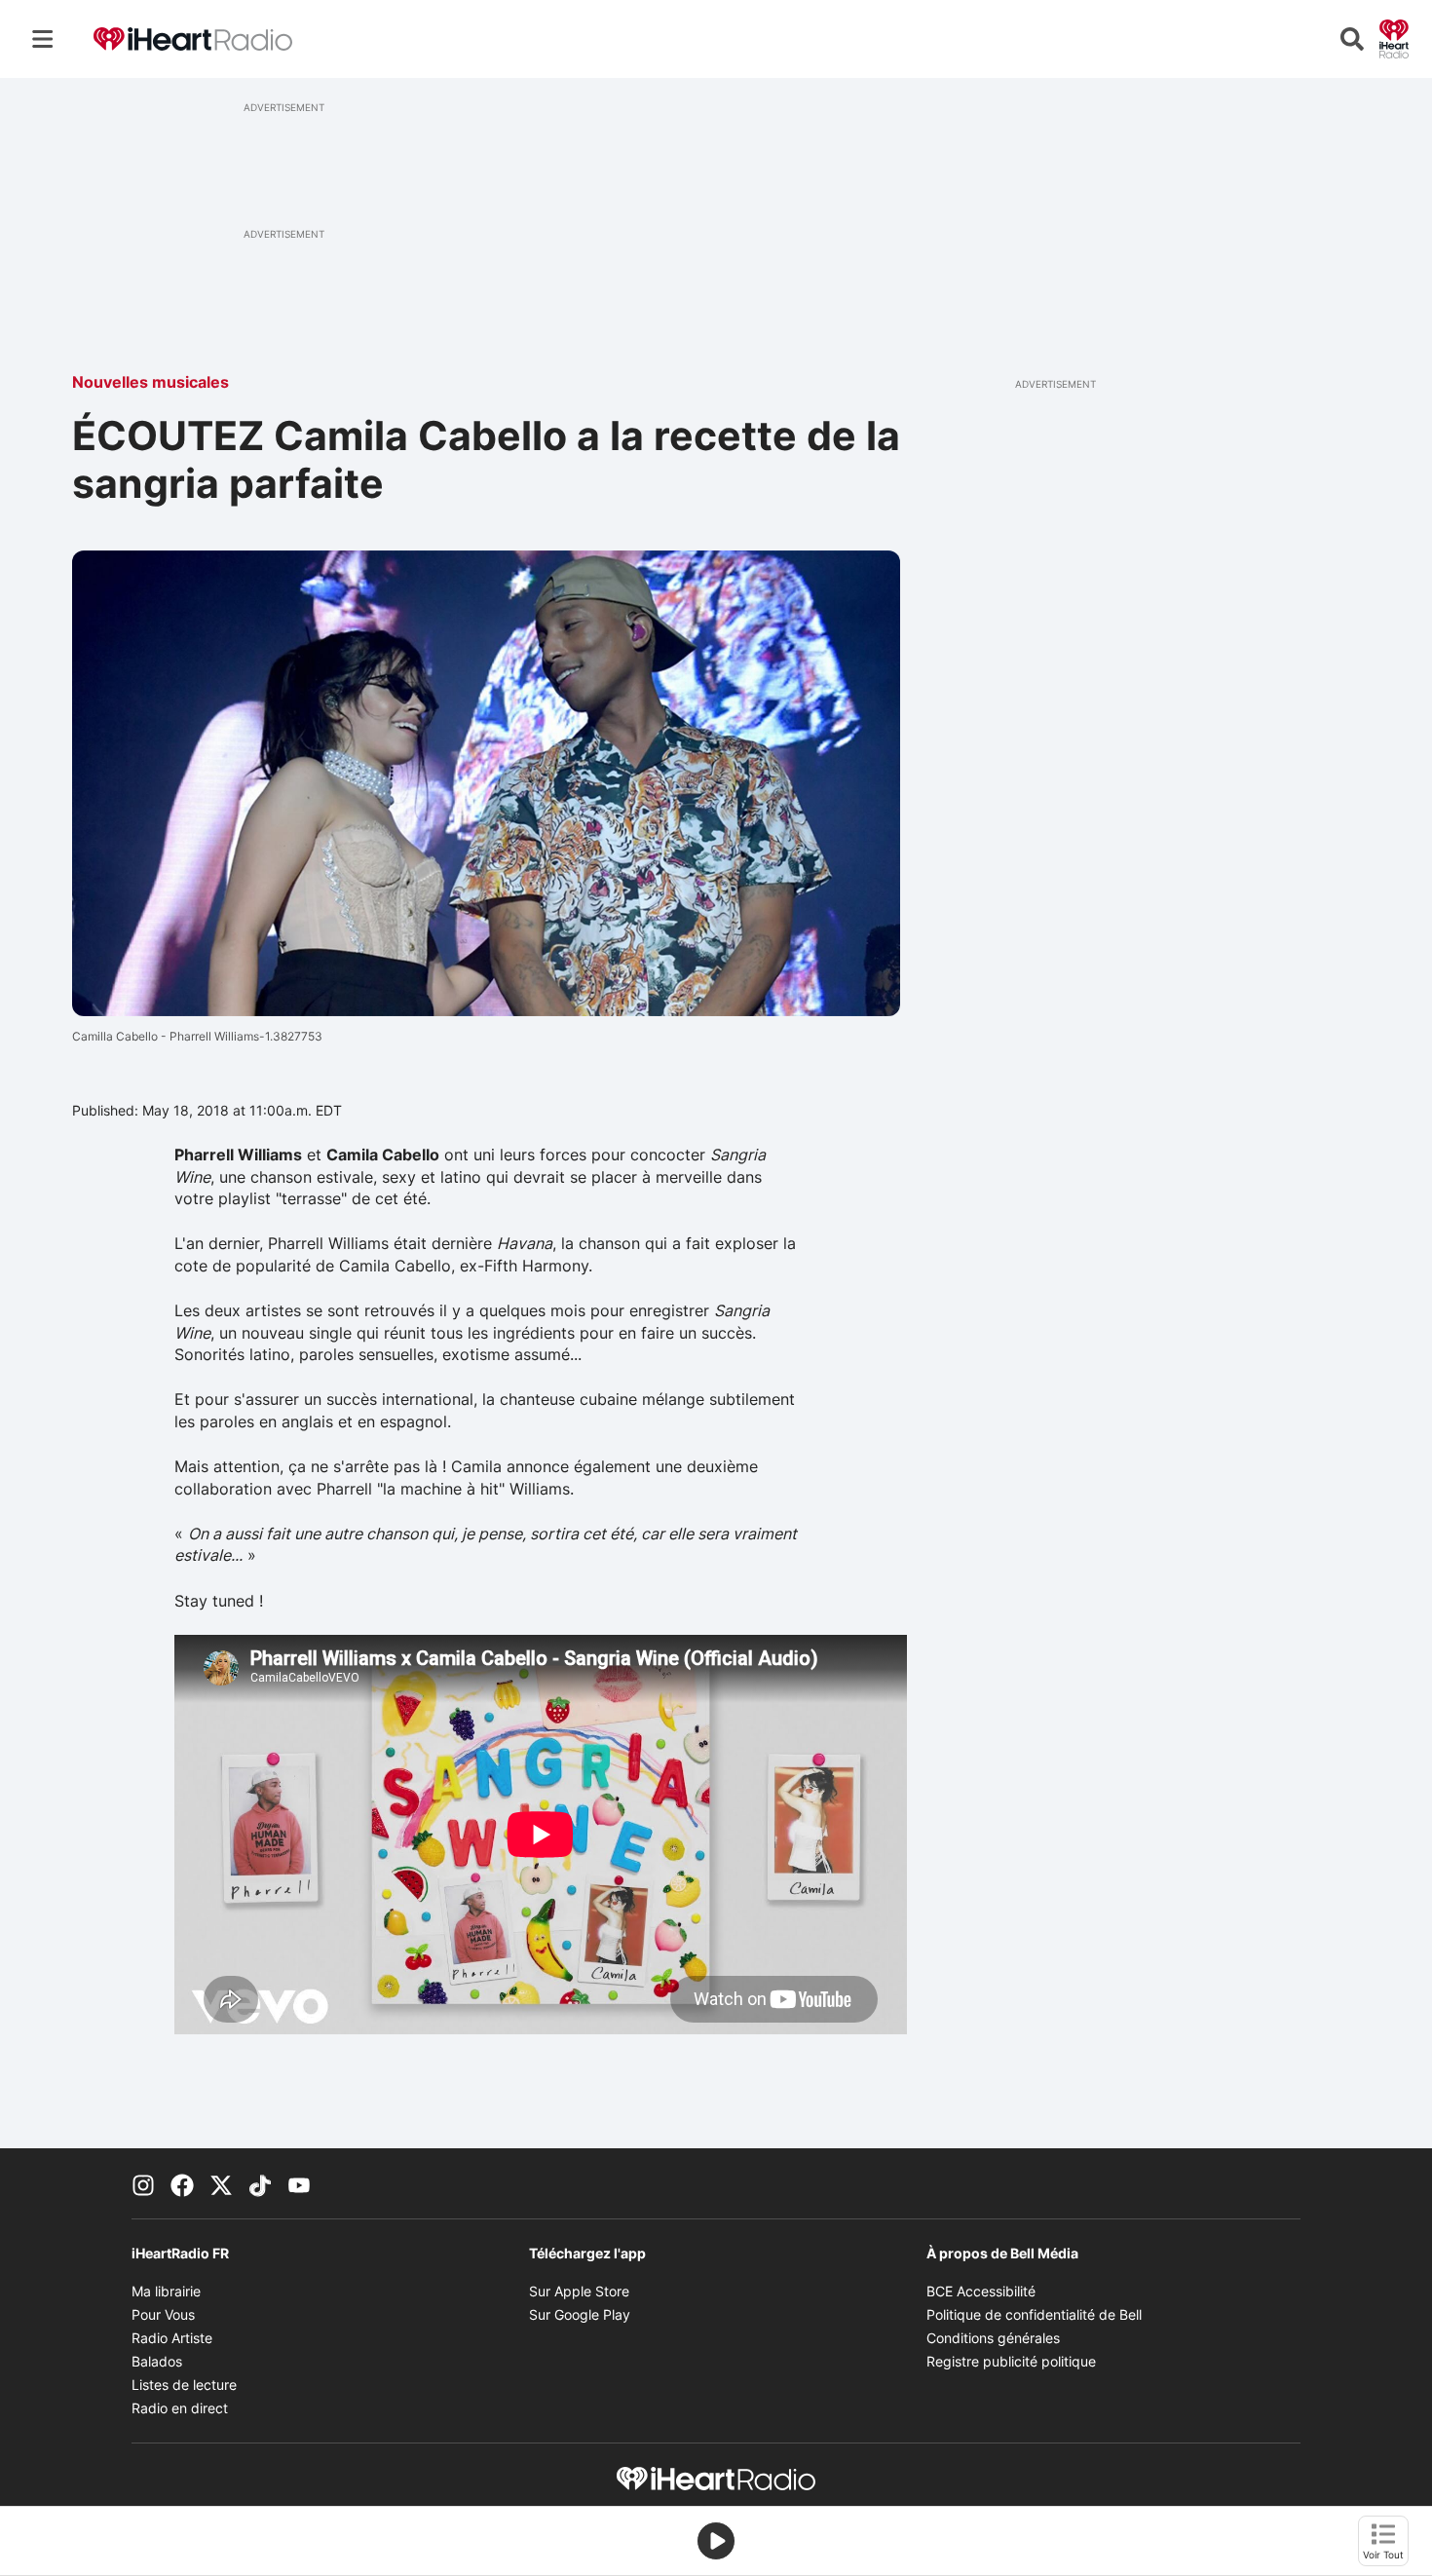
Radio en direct (180, 2408)
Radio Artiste (172, 2338)
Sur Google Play (580, 2314)
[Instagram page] (143, 2183)
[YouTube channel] (299, 2183)
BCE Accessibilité (981, 2291)
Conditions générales (993, 2338)
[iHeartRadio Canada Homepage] (193, 39)
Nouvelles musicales (151, 382)
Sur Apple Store (579, 2291)
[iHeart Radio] (1394, 37)
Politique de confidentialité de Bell (1034, 2314)
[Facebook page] (182, 2183)
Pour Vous (163, 2314)
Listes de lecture (184, 2385)
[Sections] (43, 39)
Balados (157, 2361)
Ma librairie (166, 2291)
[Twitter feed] (221, 2183)
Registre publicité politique (1011, 2361)
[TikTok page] (260, 2183)
